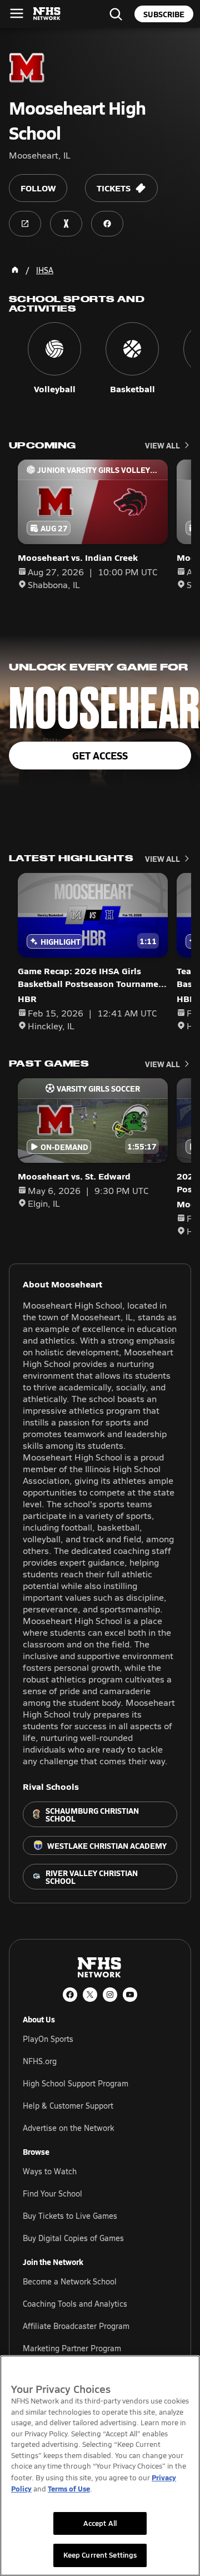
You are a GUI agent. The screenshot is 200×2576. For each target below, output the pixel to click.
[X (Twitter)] (90, 1995)
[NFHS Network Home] (47, 14)
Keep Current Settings (100, 2555)
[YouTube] (130, 1995)
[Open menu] (17, 13)
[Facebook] (70, 1995)
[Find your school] (116, 14)
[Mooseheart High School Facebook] (107, 224)
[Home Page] (15, 270)
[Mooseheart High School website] (25, 224)
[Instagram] (110, 1995)
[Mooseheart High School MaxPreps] (66, 224)
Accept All (100, 2523)
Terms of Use (69, 2488)
